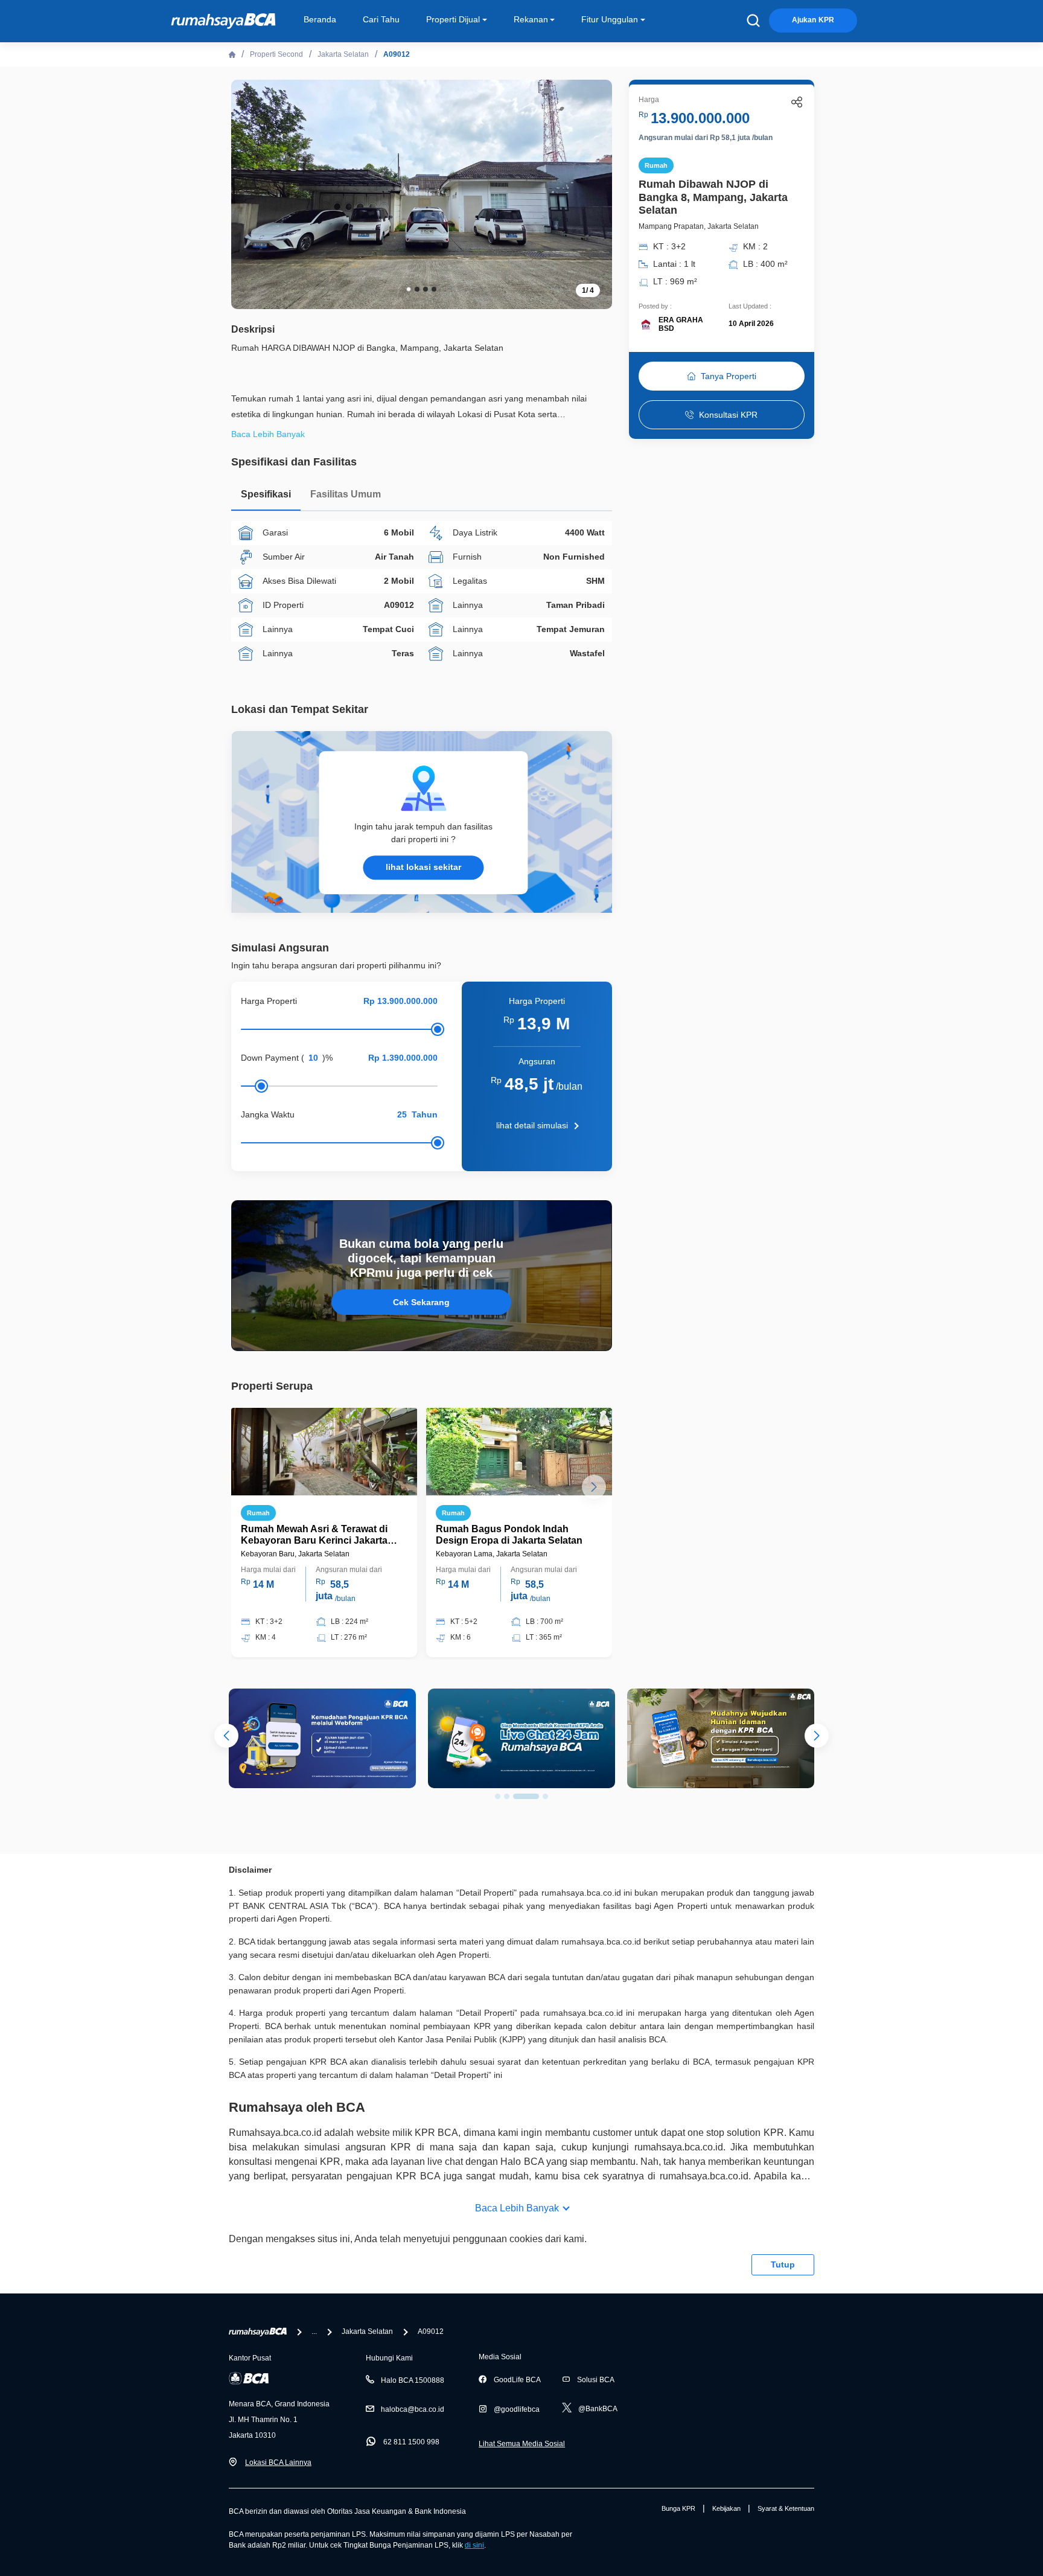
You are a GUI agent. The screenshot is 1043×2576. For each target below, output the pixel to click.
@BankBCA (598, 2409)
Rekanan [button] (531, 19)
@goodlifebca (517, 2409)
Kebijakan (726, 2508)
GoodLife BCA (517, 2380)
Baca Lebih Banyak (517, 2208)
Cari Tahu (381, 19)
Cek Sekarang (421, 1302)
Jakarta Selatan (343, 54)
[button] (594, 193)
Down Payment (270, 1058)
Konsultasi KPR (728, 415)
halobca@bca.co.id (413, 2409)
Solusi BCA (596, 2380)
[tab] (266, 497)
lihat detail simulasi (532, 1125)
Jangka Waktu (268, 1114)
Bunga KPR (678, 2508)
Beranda (320, 19)
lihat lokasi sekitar (423, 867)
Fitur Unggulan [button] (610, 19)
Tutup (783, 2264)
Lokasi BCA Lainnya (278, 2463)
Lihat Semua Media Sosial (522, 2444)
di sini (474, 2545)
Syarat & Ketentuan (786, 2508)
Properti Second (276, 54)
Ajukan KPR (813, 20)
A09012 (397, 54)
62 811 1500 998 (411, 2442)
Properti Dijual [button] (453, 19)
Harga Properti (269, 1001)
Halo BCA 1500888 (413, 2380)
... (314, 2332)
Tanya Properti (729, 376)
